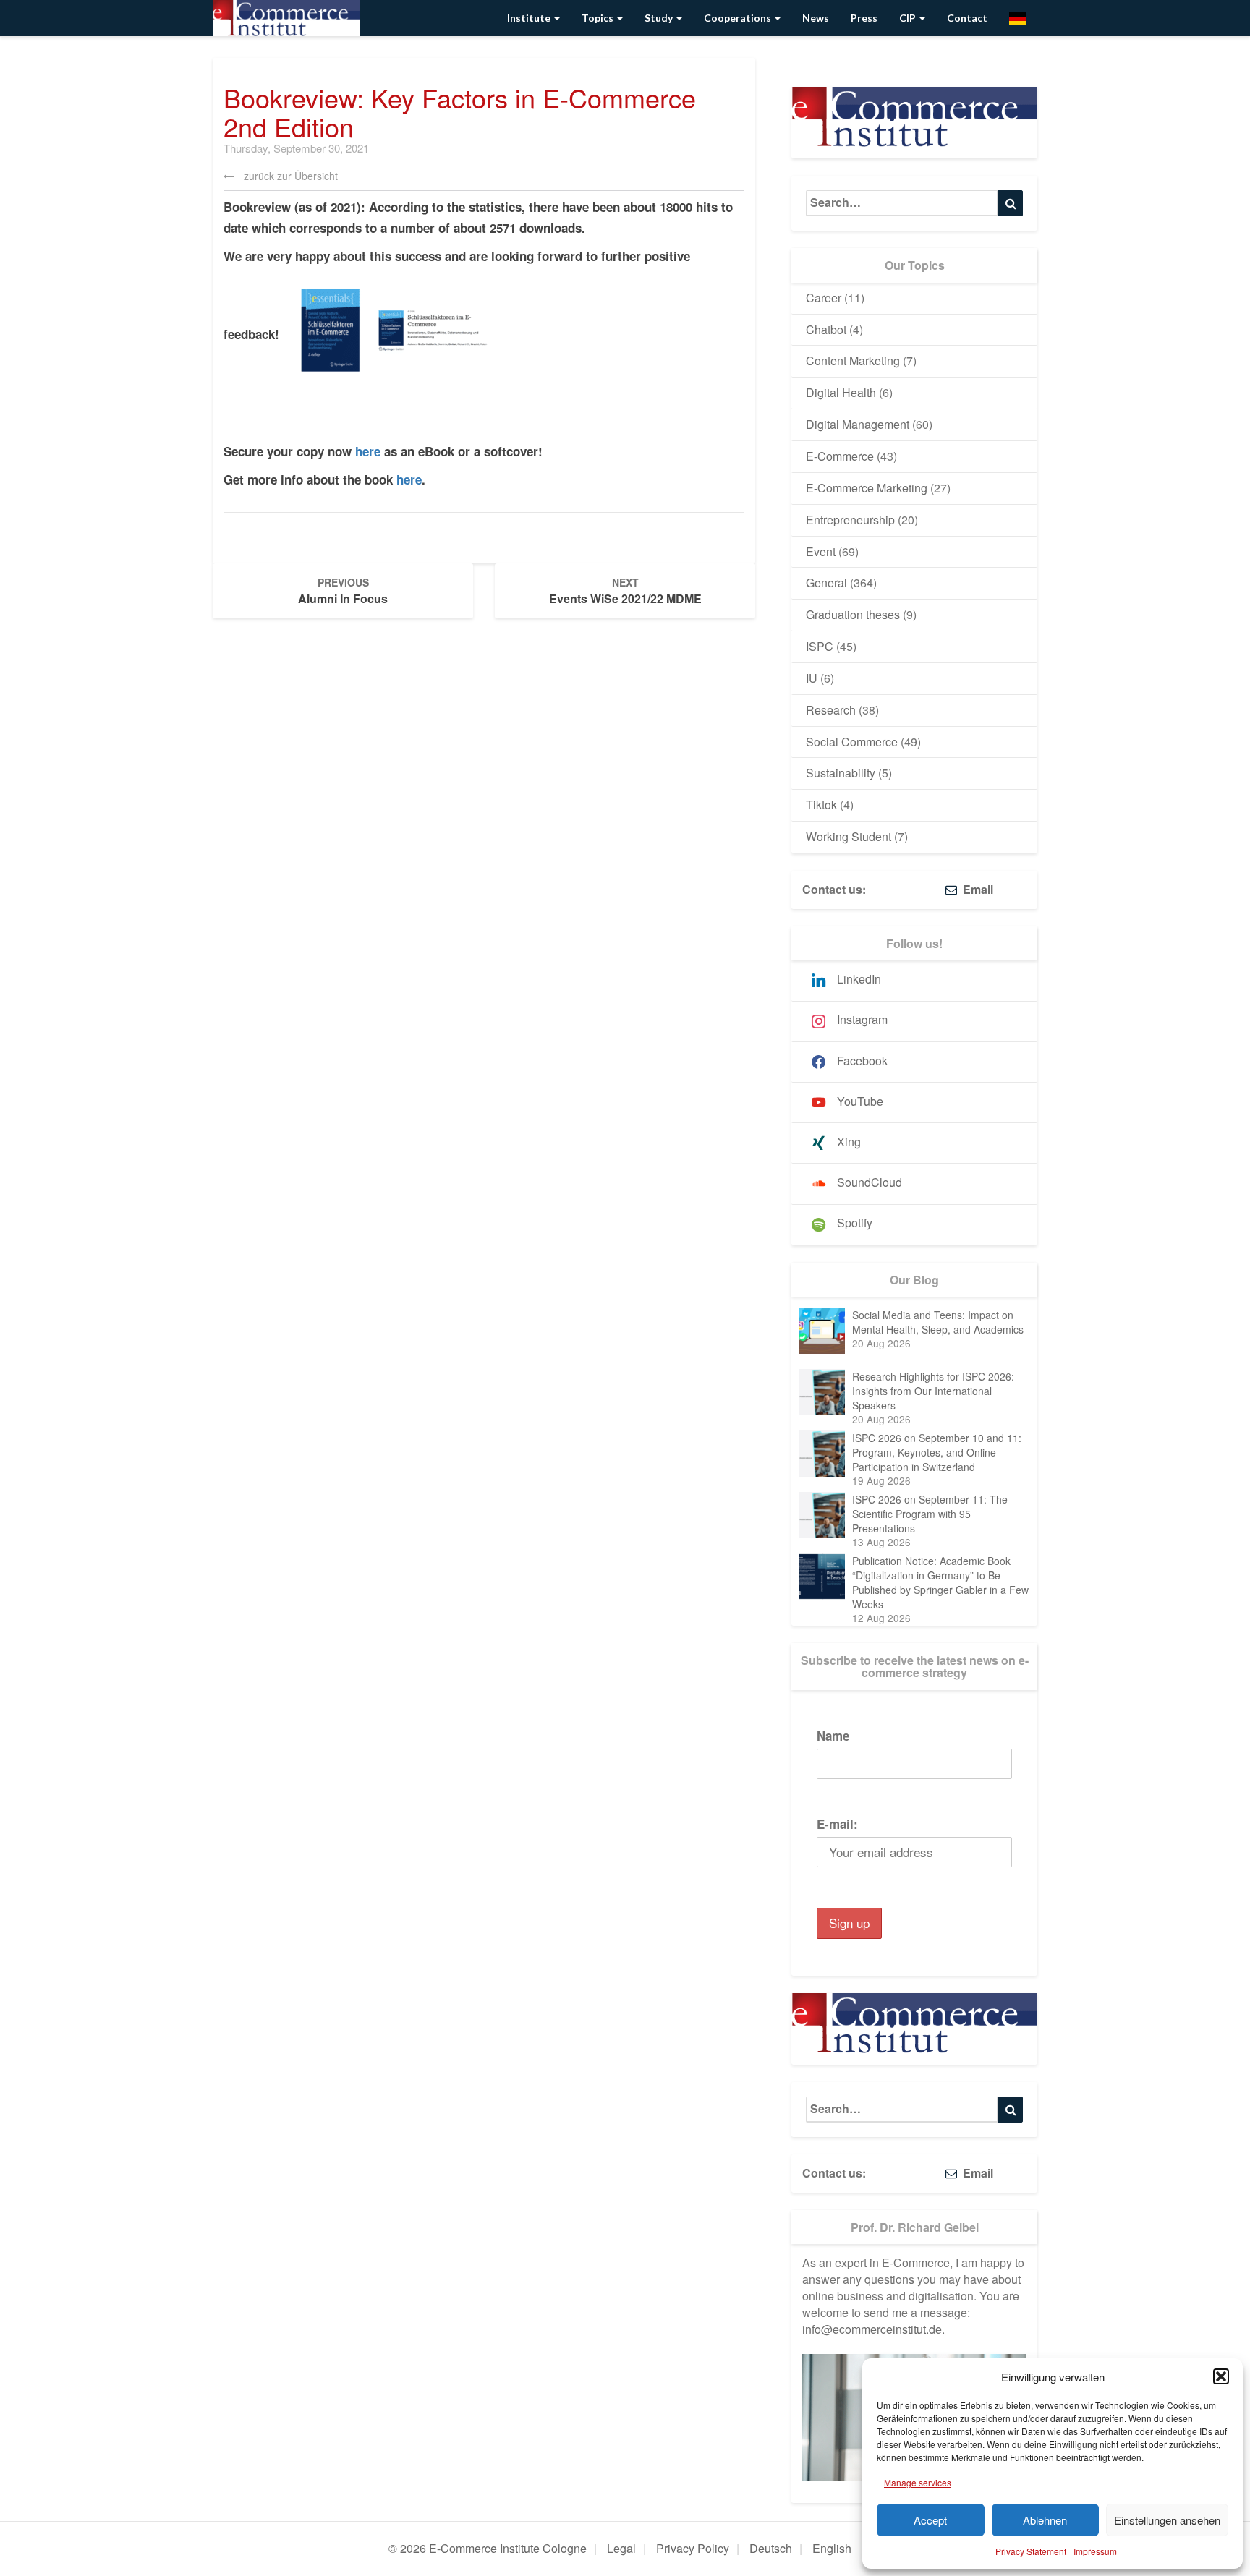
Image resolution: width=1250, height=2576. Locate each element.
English (832, 2548)
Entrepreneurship (850, 520)
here (368, 451)
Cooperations (739, 18)
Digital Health (841, 392)
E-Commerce (840, 456)
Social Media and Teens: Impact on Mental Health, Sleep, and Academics (938, 1322)
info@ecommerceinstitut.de (872, 2329)
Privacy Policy (693, 2548)
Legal (621, 2548)
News (816, 18)
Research (831, 710)
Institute (530, 18)
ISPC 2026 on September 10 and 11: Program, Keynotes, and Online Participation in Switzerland (937, 1452)
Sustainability (841, 773)
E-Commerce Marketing (867, 488)
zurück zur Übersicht (289, 176)
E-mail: (837, 1824)
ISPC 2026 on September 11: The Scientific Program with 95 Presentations (930, 1514)
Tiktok (821, 805)
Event (821, 551)
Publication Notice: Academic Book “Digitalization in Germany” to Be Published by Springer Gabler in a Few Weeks (940, 1582)
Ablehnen (1045, 2520)
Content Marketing (853, 361)
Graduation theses (853, 614)
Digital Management (858, 424)
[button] (1221, 2376)
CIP (909, 18)
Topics (599, 18)
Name (833, 1736)
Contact (967, 18)
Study (660, 18)
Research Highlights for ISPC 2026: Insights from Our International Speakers (933, 1391)
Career (824, 298)
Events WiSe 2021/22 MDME (625, 591)
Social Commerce (852, 742)
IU (812, 678)
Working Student (849, 836)
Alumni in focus (343, 591)
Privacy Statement (1031, 2551)
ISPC (820, 646)
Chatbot (826, 329)
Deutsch (771, 2548)
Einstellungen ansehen (1167, 2520)
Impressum (1095, 2551)
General (826, 583)
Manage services (918, 2482)
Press (864, 18)
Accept (930, 2520)
